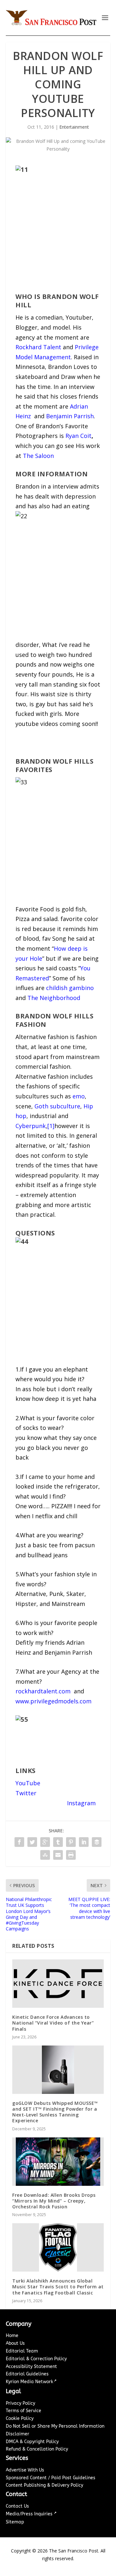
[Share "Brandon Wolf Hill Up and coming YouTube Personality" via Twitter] (32, 1842)
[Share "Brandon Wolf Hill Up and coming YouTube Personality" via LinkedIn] (84, 1842)
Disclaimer (18, 2434)
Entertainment (74, 127)
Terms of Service (24, 2411)
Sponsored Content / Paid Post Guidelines (51, 2478)
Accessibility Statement (31, 2367)
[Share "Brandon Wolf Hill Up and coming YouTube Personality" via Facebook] (19, 1842)
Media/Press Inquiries (30, 2514)
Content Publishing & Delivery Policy (44, 2485)
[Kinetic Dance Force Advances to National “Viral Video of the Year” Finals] (58, 1984)
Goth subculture (57, 1106)
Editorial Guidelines (27, 2374)
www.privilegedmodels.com (53, 1701)
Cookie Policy (20, 2418)
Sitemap (15, 2522)
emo (79, 1096)
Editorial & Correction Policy (36, 2359)
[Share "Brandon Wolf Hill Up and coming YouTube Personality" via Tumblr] (58, 1842)
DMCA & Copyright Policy (32, 2442)
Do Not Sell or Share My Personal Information (55, 2426)
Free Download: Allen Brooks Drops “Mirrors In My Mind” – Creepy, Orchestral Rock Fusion (54, 2201)
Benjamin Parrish (70, 416)
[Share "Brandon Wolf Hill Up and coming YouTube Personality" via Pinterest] (71, 1842)
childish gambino (70, 988)
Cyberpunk (31, 1126)
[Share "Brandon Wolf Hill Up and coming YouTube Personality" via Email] (58, 1855)
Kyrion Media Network (29, 2382)
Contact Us (17, 2506)
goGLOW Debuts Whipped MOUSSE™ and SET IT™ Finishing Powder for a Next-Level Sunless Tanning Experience (55, 2112)
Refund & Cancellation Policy (37, 2449)
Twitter (26, 1793)
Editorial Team (22, 2351)
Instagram (81, 1803)
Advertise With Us (25, 2470)
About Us (15, 2343)
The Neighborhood (54, 998)
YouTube (28, 1783)
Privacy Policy (20, 2403)
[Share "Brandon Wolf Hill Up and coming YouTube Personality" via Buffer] (97, 1842)
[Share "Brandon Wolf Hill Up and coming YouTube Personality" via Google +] (45, 1842)
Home (12, 2336)
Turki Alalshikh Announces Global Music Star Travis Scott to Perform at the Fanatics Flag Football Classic (58, 2287)
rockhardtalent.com (43, 1691)
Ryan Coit (78, 436)
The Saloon (38, 456)
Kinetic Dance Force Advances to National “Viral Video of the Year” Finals (53, 2023)
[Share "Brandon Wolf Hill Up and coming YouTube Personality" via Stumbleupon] (45, 1855)
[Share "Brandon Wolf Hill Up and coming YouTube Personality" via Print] (71, 1855)
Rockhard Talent (38, 347)
